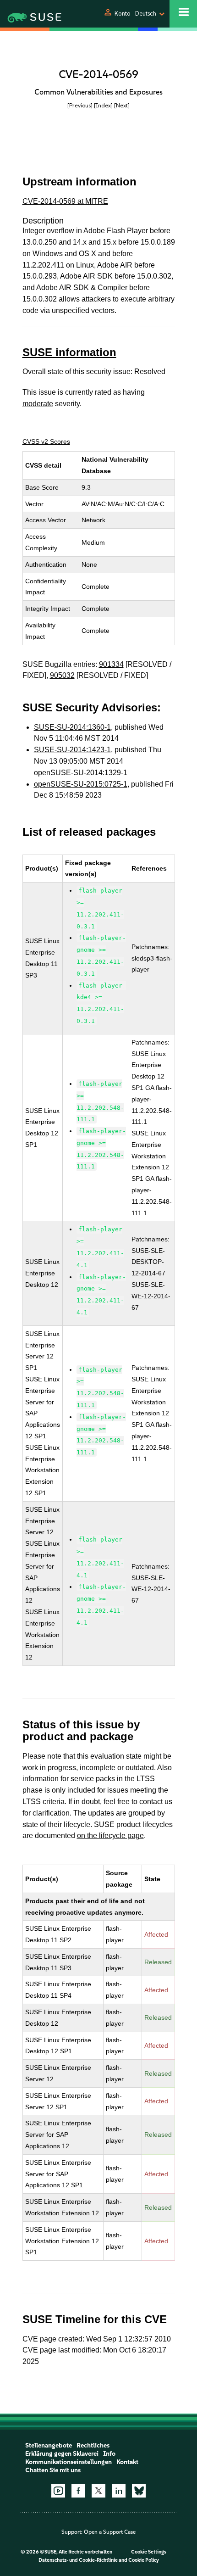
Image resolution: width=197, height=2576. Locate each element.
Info (109, 2454)
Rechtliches (93, 2445)
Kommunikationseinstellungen (68, 2462)
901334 (111, 664)
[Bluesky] (139, 2491)
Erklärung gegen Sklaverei (62, 2454)
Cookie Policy (144, 2560)
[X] (98, 2491)
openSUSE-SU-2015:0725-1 (81, 784)
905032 (62, 675)
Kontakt (127, 2462)
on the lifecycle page (110, 1836)
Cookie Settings (149, 2552)
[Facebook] (78, 2491)
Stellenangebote (49, 2445)
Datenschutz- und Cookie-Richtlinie (78, 2560)
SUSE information (69, 352)
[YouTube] (58, 2491)
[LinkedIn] (119, 2491)
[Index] (103, 105)
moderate (38, 404)
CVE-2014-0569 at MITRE (65, 201)
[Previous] (80, 105)
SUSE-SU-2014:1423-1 (72, 750)
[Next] (122, 105)
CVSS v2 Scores (46, 441)
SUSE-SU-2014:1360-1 (72, 727)
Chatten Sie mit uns (53, 2470)
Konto (123, 14)
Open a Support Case (110, 2532)
